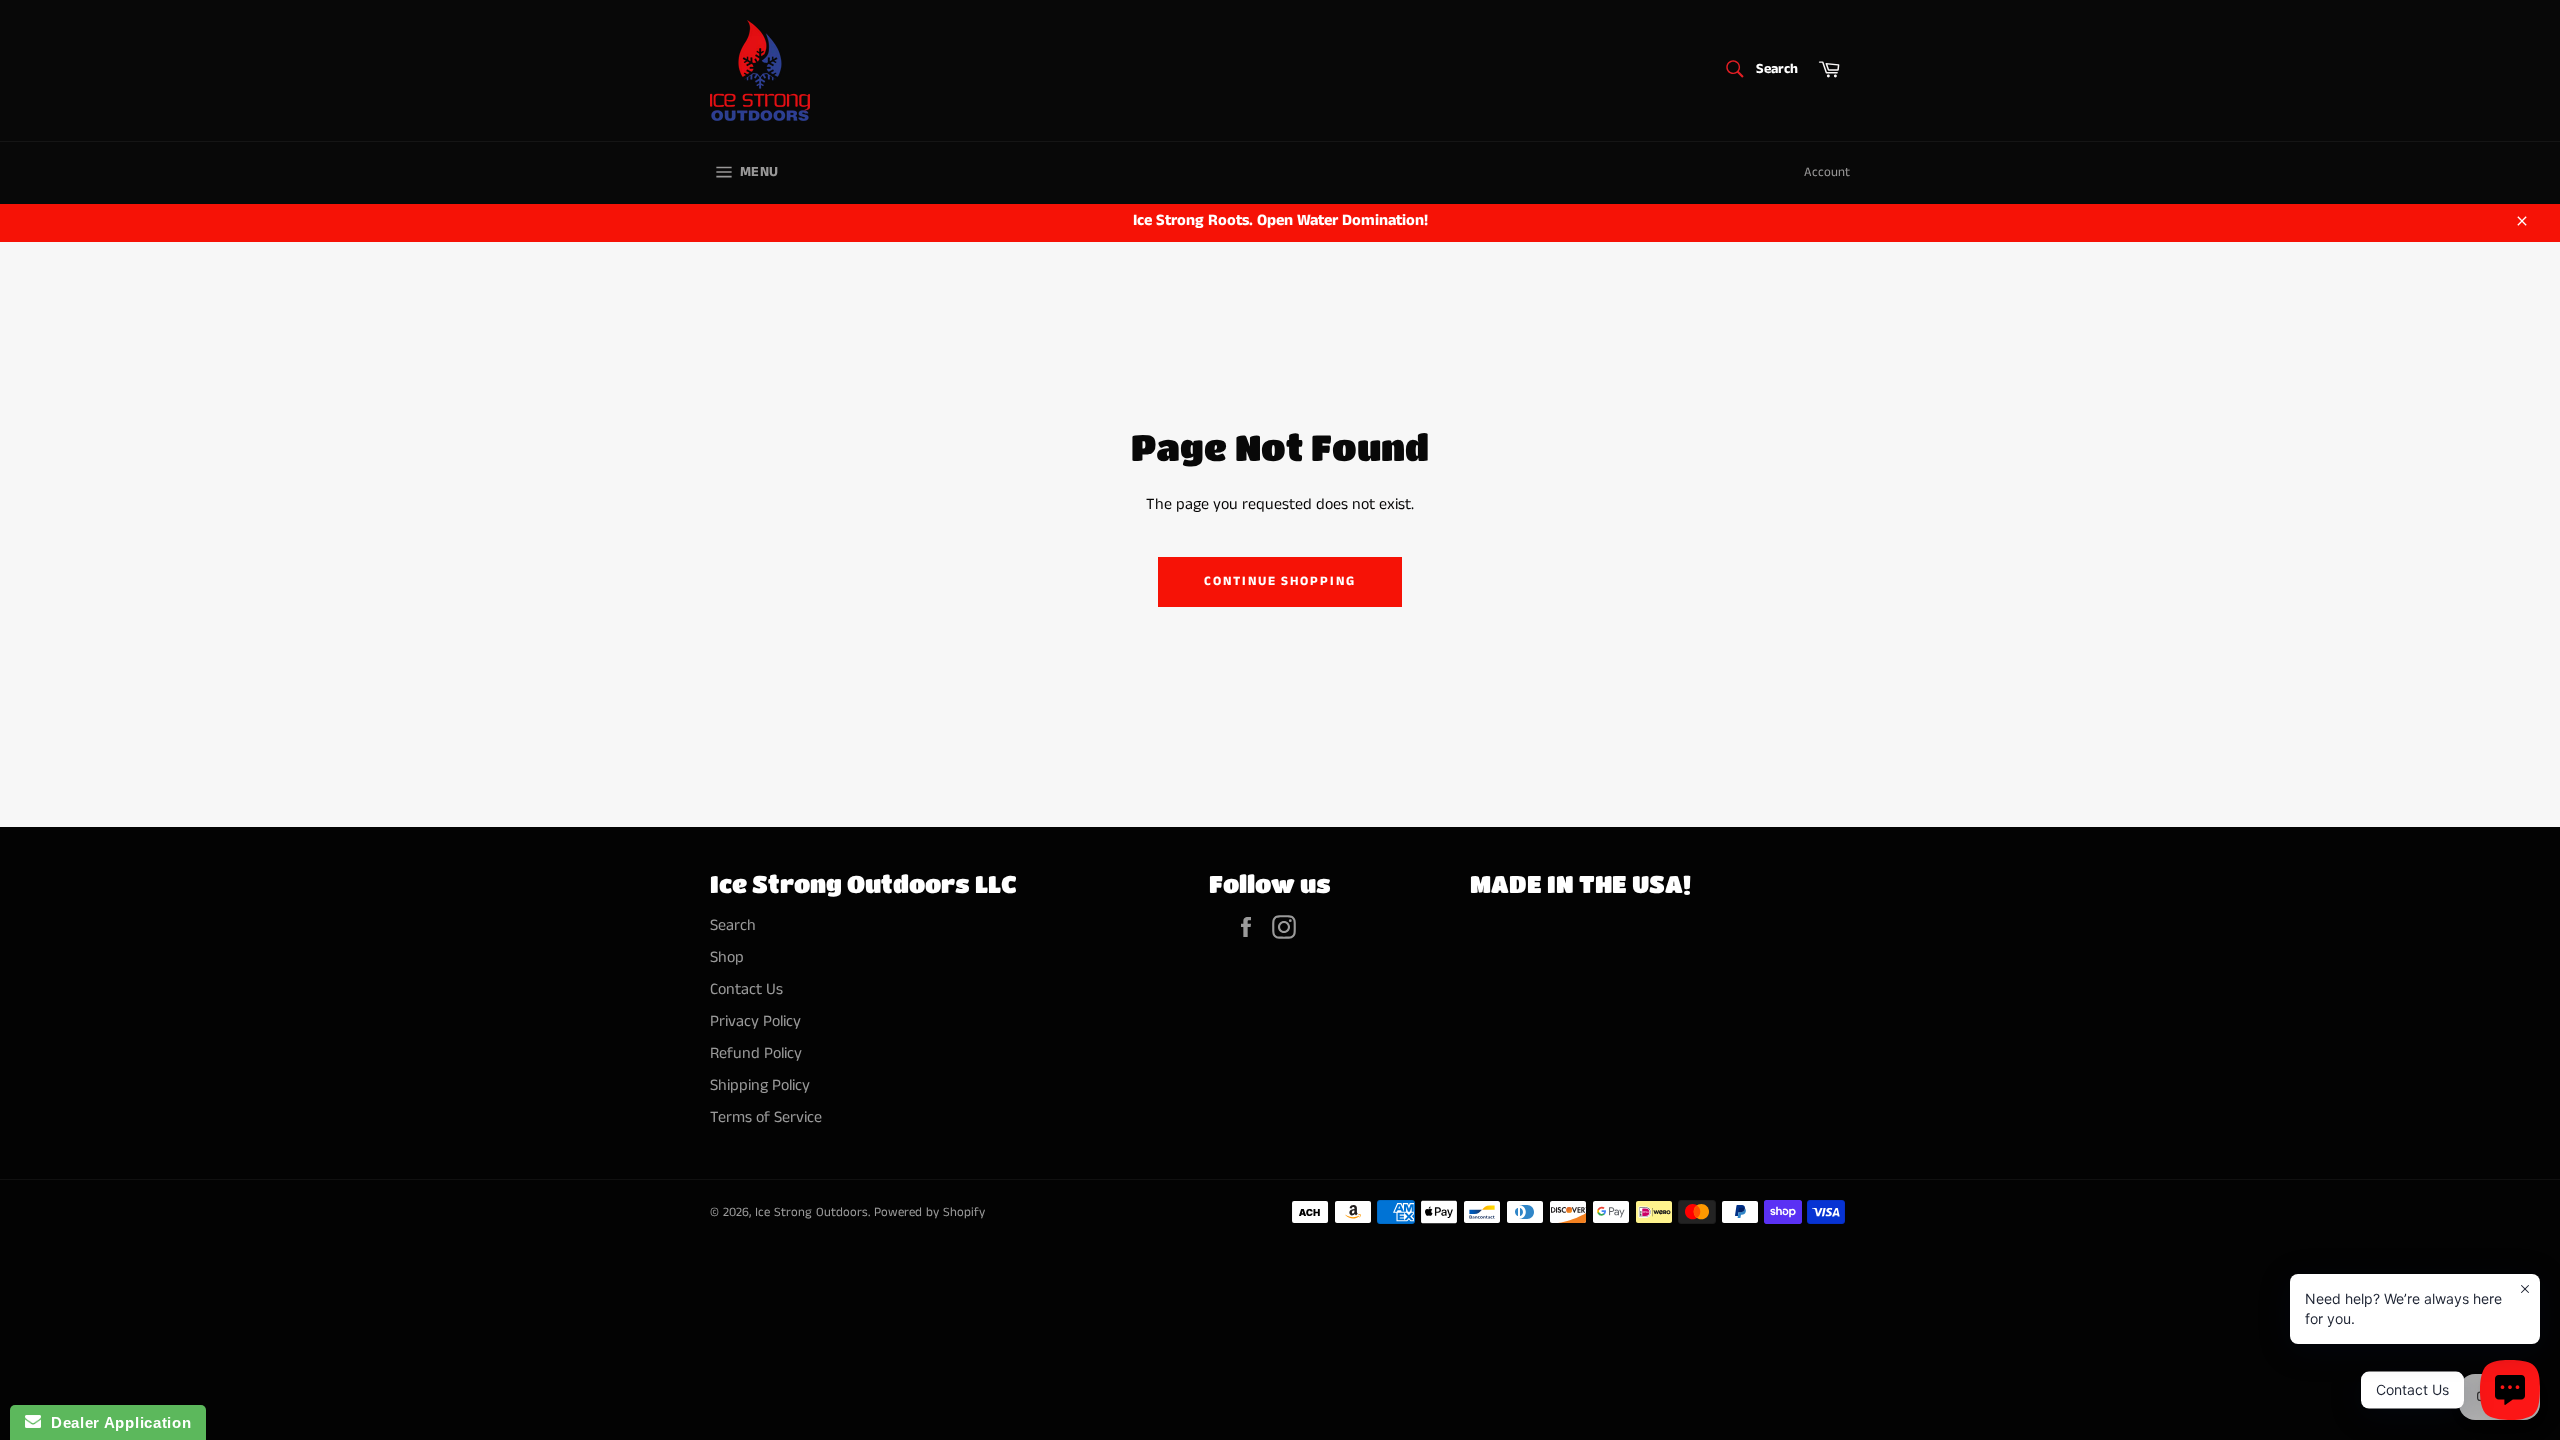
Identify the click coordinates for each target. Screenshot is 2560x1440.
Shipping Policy (760, 1085)
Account (1827, 172)
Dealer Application (116, 1422)
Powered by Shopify (929, 1212)
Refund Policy (756, 1053)
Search (733, 925)
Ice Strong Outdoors (811, 1212)
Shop (727, 957)
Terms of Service (766, 1117)
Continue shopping (1280, 581)
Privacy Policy (755, 1021)
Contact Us (746, 989)
